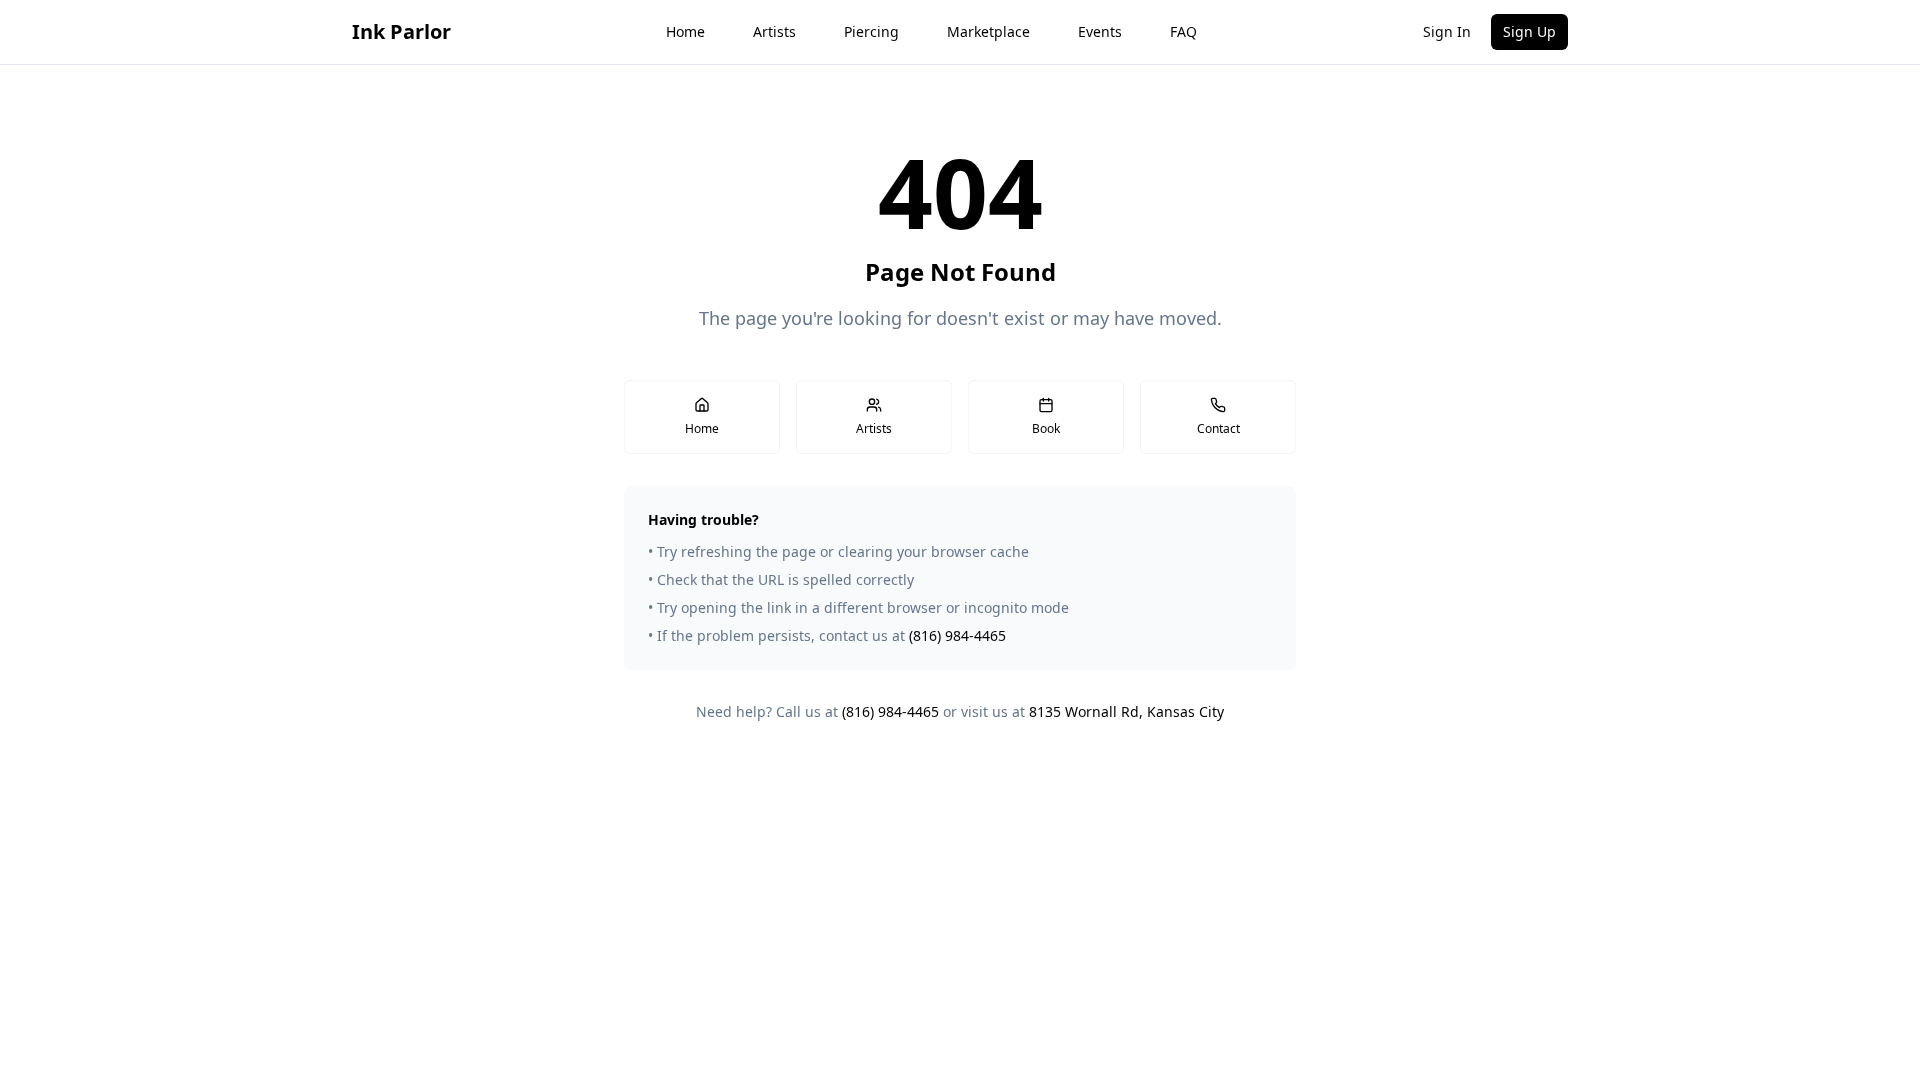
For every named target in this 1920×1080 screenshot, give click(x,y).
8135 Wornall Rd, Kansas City (1126, 711)
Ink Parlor (401, 31)
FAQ (1183, 31)
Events (1100, 31)
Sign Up (1529, 31)
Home (685, 31)
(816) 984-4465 (957, 635)
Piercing (871, 31)
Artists (774, 31)
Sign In (1447, 31)
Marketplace (988, 31)
